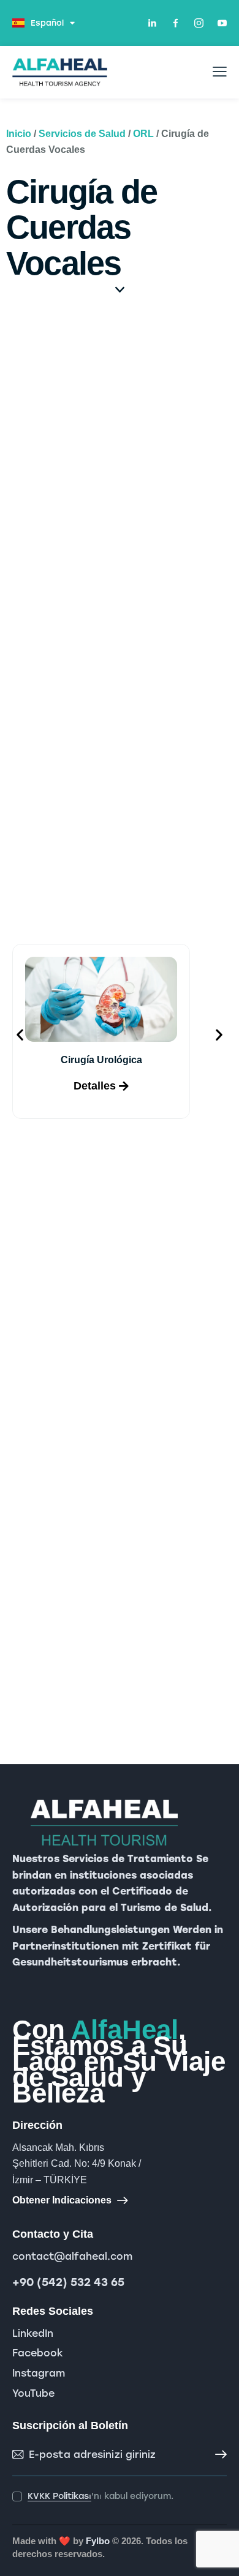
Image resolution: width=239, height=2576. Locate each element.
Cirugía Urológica (101, 1060)
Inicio (19, 134)
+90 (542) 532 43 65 (68, 2282)
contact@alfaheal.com (72, 2256)
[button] (20, 1035)
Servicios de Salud (82, 134)
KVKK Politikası (59, 2497)
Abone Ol (218, 2455)
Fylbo (98, 2541)
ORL (143, 134)
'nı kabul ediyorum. (101, 2496)
